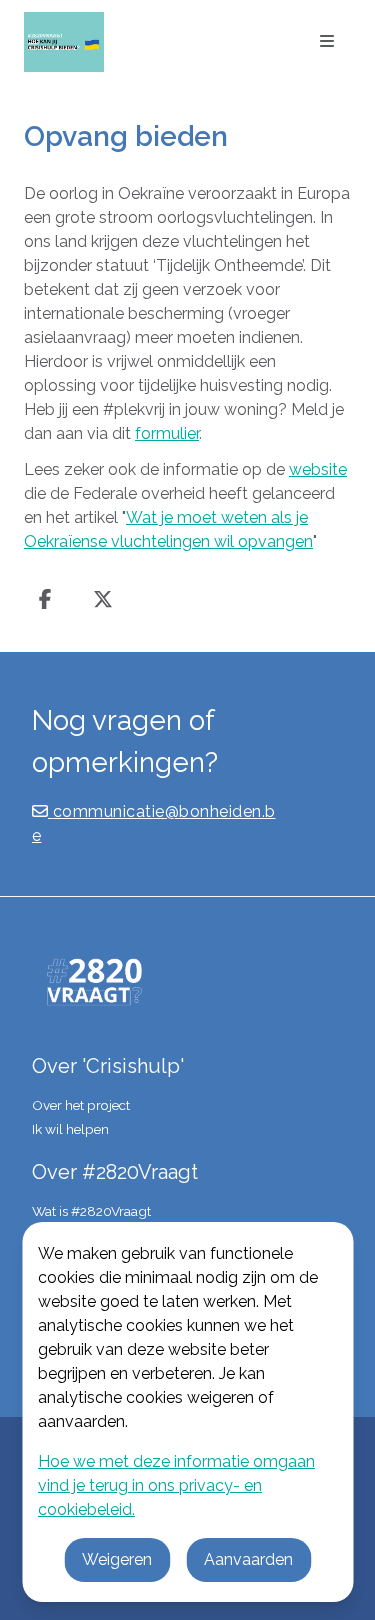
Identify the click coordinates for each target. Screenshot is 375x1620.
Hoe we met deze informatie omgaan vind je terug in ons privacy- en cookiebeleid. (176, 1485)
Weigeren (117, 1559)
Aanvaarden (248, 1559)
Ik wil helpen (70, 1129)
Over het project (81, 1105)
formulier (167, 433)
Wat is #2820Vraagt (91, 1211)
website (318, 469)
